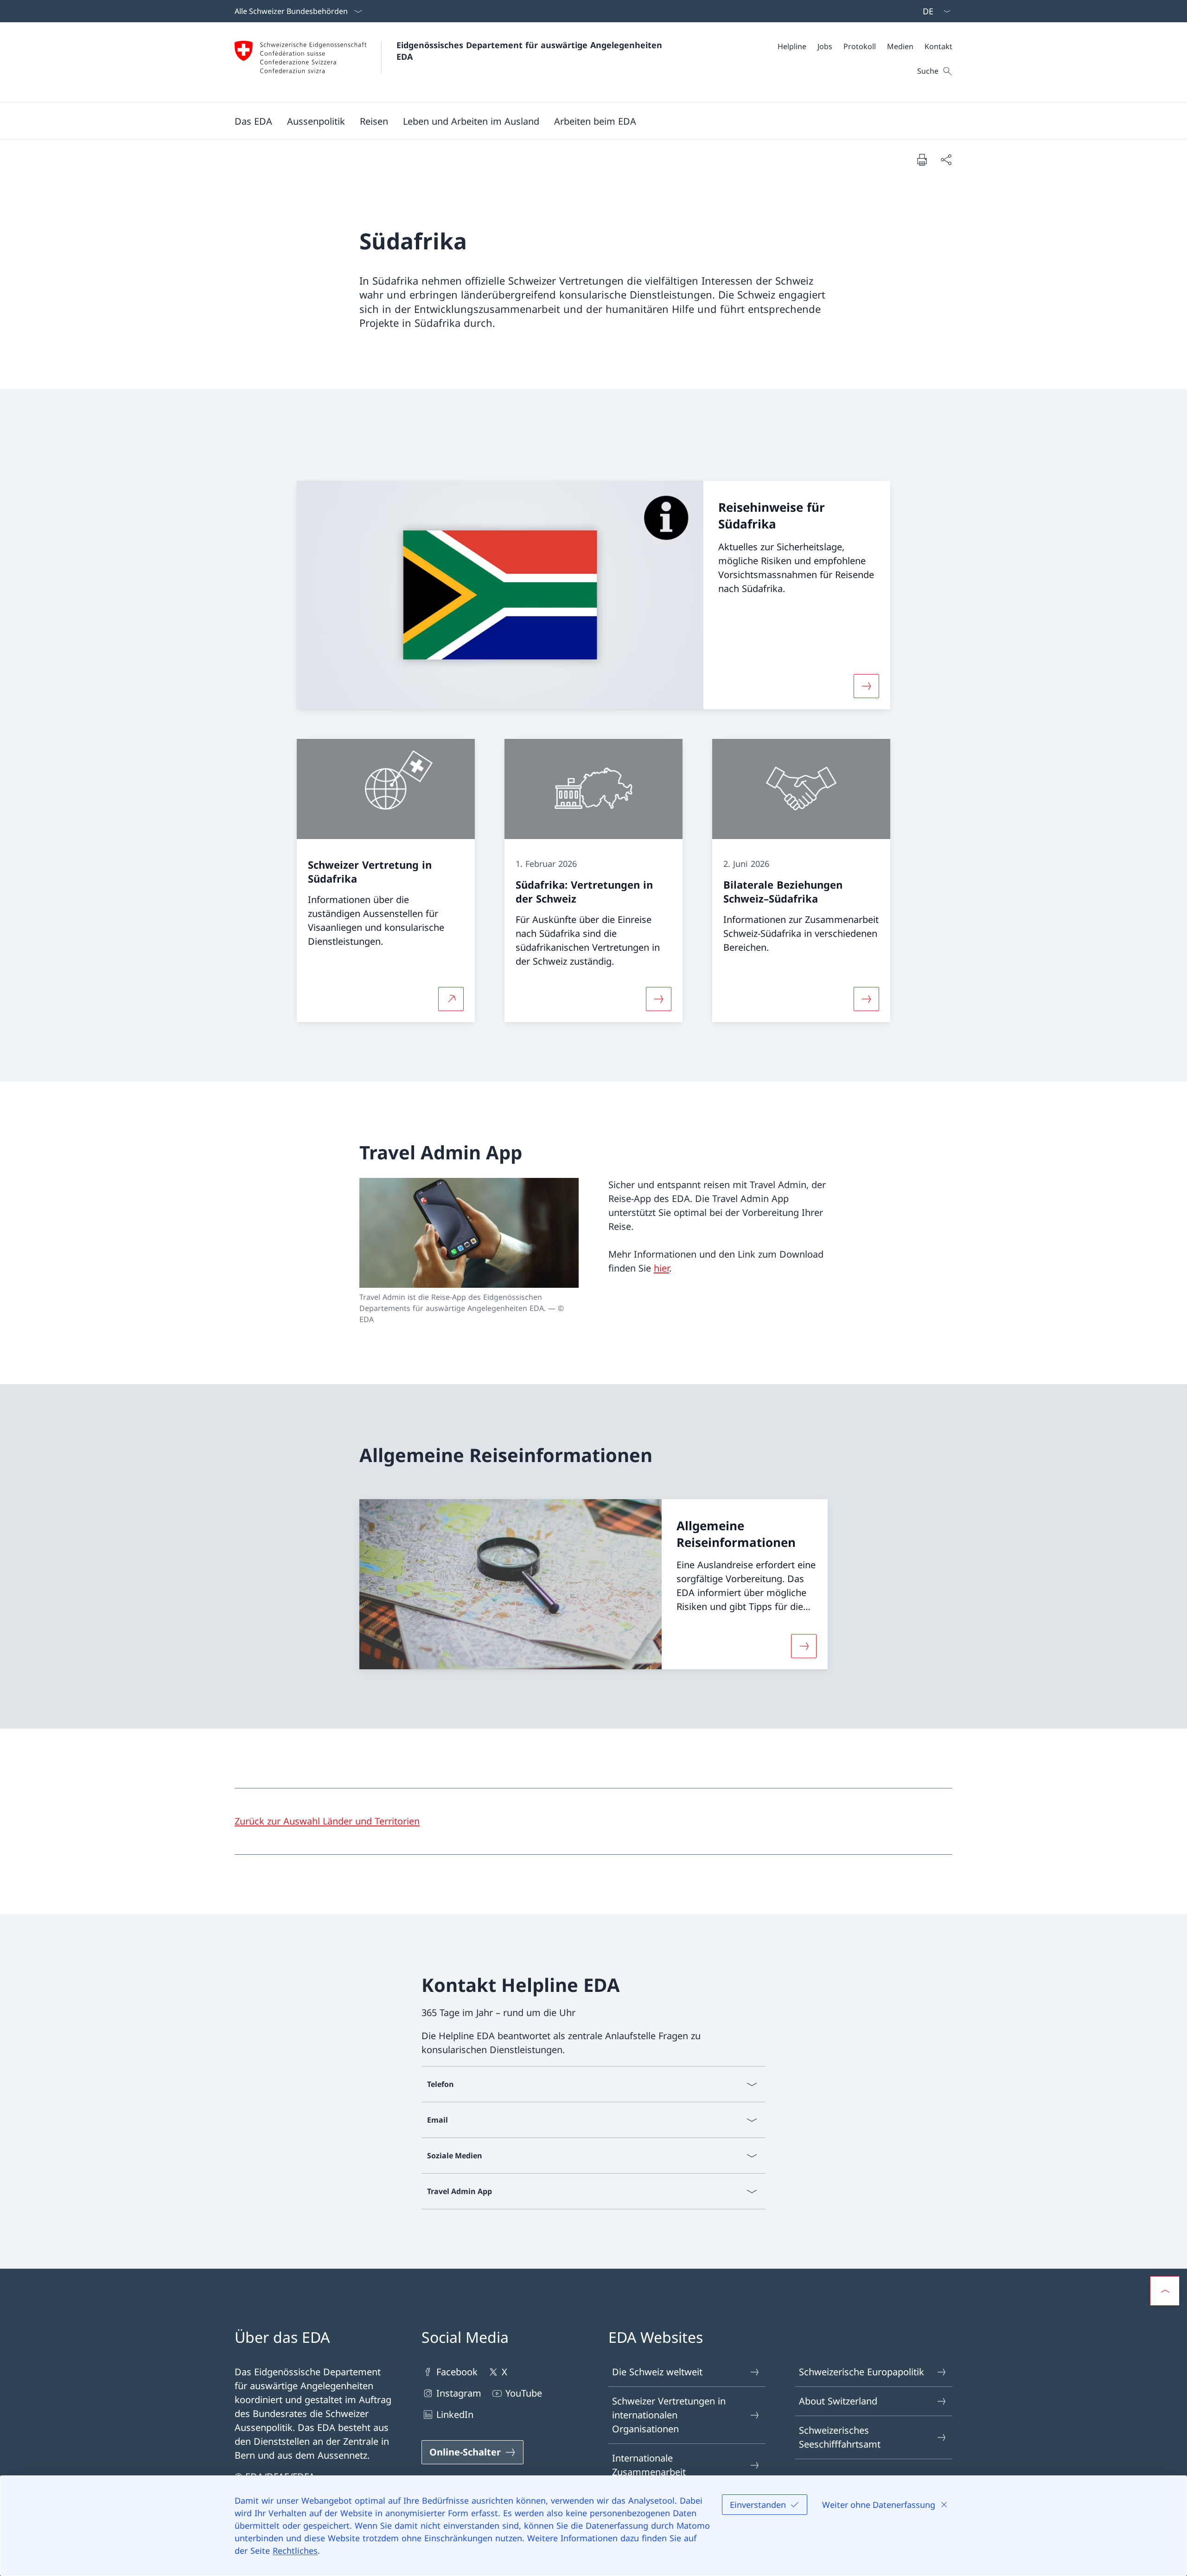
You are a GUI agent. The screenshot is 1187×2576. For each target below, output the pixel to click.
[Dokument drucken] (922, 159)
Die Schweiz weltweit (657, 2372)
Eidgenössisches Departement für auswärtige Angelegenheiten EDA (531, 51)
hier (661, 1268)
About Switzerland (838, 2401)
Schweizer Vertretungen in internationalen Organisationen (669, 2415)
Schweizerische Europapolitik (862, 2372)
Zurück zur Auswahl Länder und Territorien (327, 1821)
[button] (253, 121)
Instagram (459, 2393)
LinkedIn (455, 2414)
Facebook (457, 2372)
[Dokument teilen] (946, 159)
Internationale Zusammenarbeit (649, 2465)
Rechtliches (295, 2551)
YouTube (524, 2393)
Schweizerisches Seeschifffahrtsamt (840, 2437)
